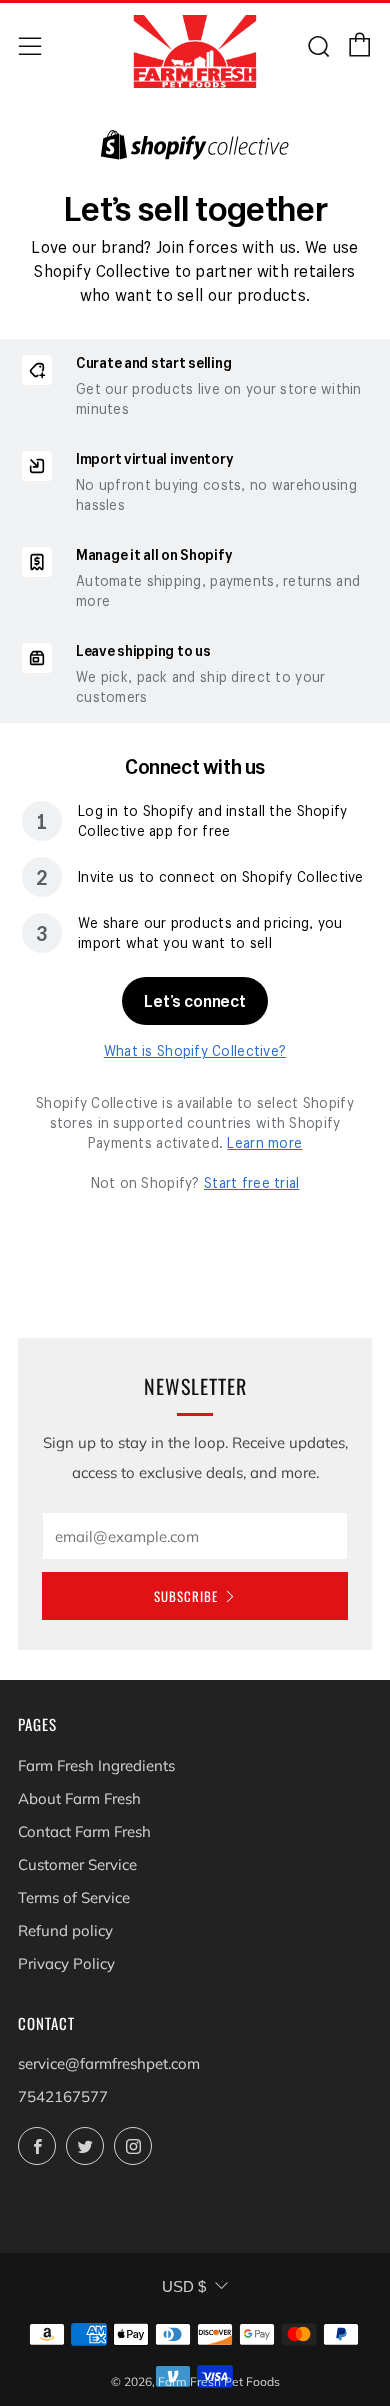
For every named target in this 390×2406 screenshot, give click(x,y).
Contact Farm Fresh (84, 1831)
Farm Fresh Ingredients (96, 1765)
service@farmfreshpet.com (109, 2063)
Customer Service (77, 1864)
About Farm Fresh (79, 1798)
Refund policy (65, 1930)
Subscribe (186, 1596)
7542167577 (63, 2096)
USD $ (184, 2286)
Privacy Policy (66, 1963)
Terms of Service (74, 1897)
